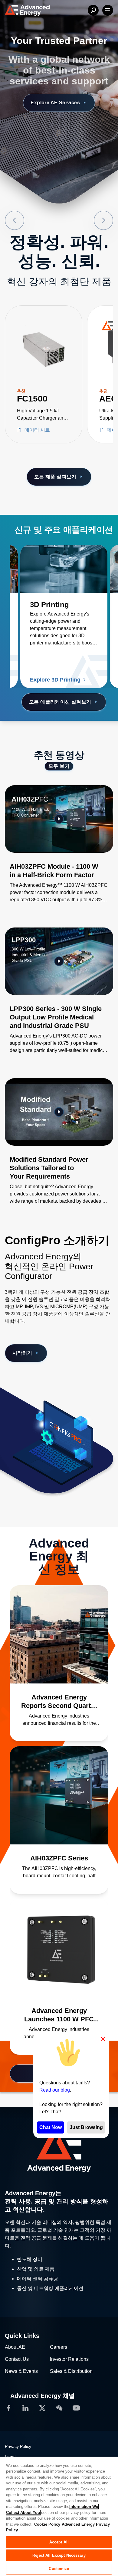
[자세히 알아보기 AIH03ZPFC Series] (59, 1795)
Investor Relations (69, 2359)
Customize (59, 2569)
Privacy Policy (18, 2446)
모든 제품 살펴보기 (55, 477)
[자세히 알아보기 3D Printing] (64, 569)
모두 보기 (59, 766)
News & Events (21, 2371)
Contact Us (17, 2359)
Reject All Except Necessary (59, 2555)
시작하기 (22, 1353)
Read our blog (55, 2090)
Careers (59, 2347)
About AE (15, 2347)
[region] (59, 2516)
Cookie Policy (47, 2524)
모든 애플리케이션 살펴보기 (60, 702)
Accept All (59, 2542)
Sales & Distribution (71, 2371)
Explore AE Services (55, 103)
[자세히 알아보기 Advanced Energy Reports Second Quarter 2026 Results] (59, 1634)
